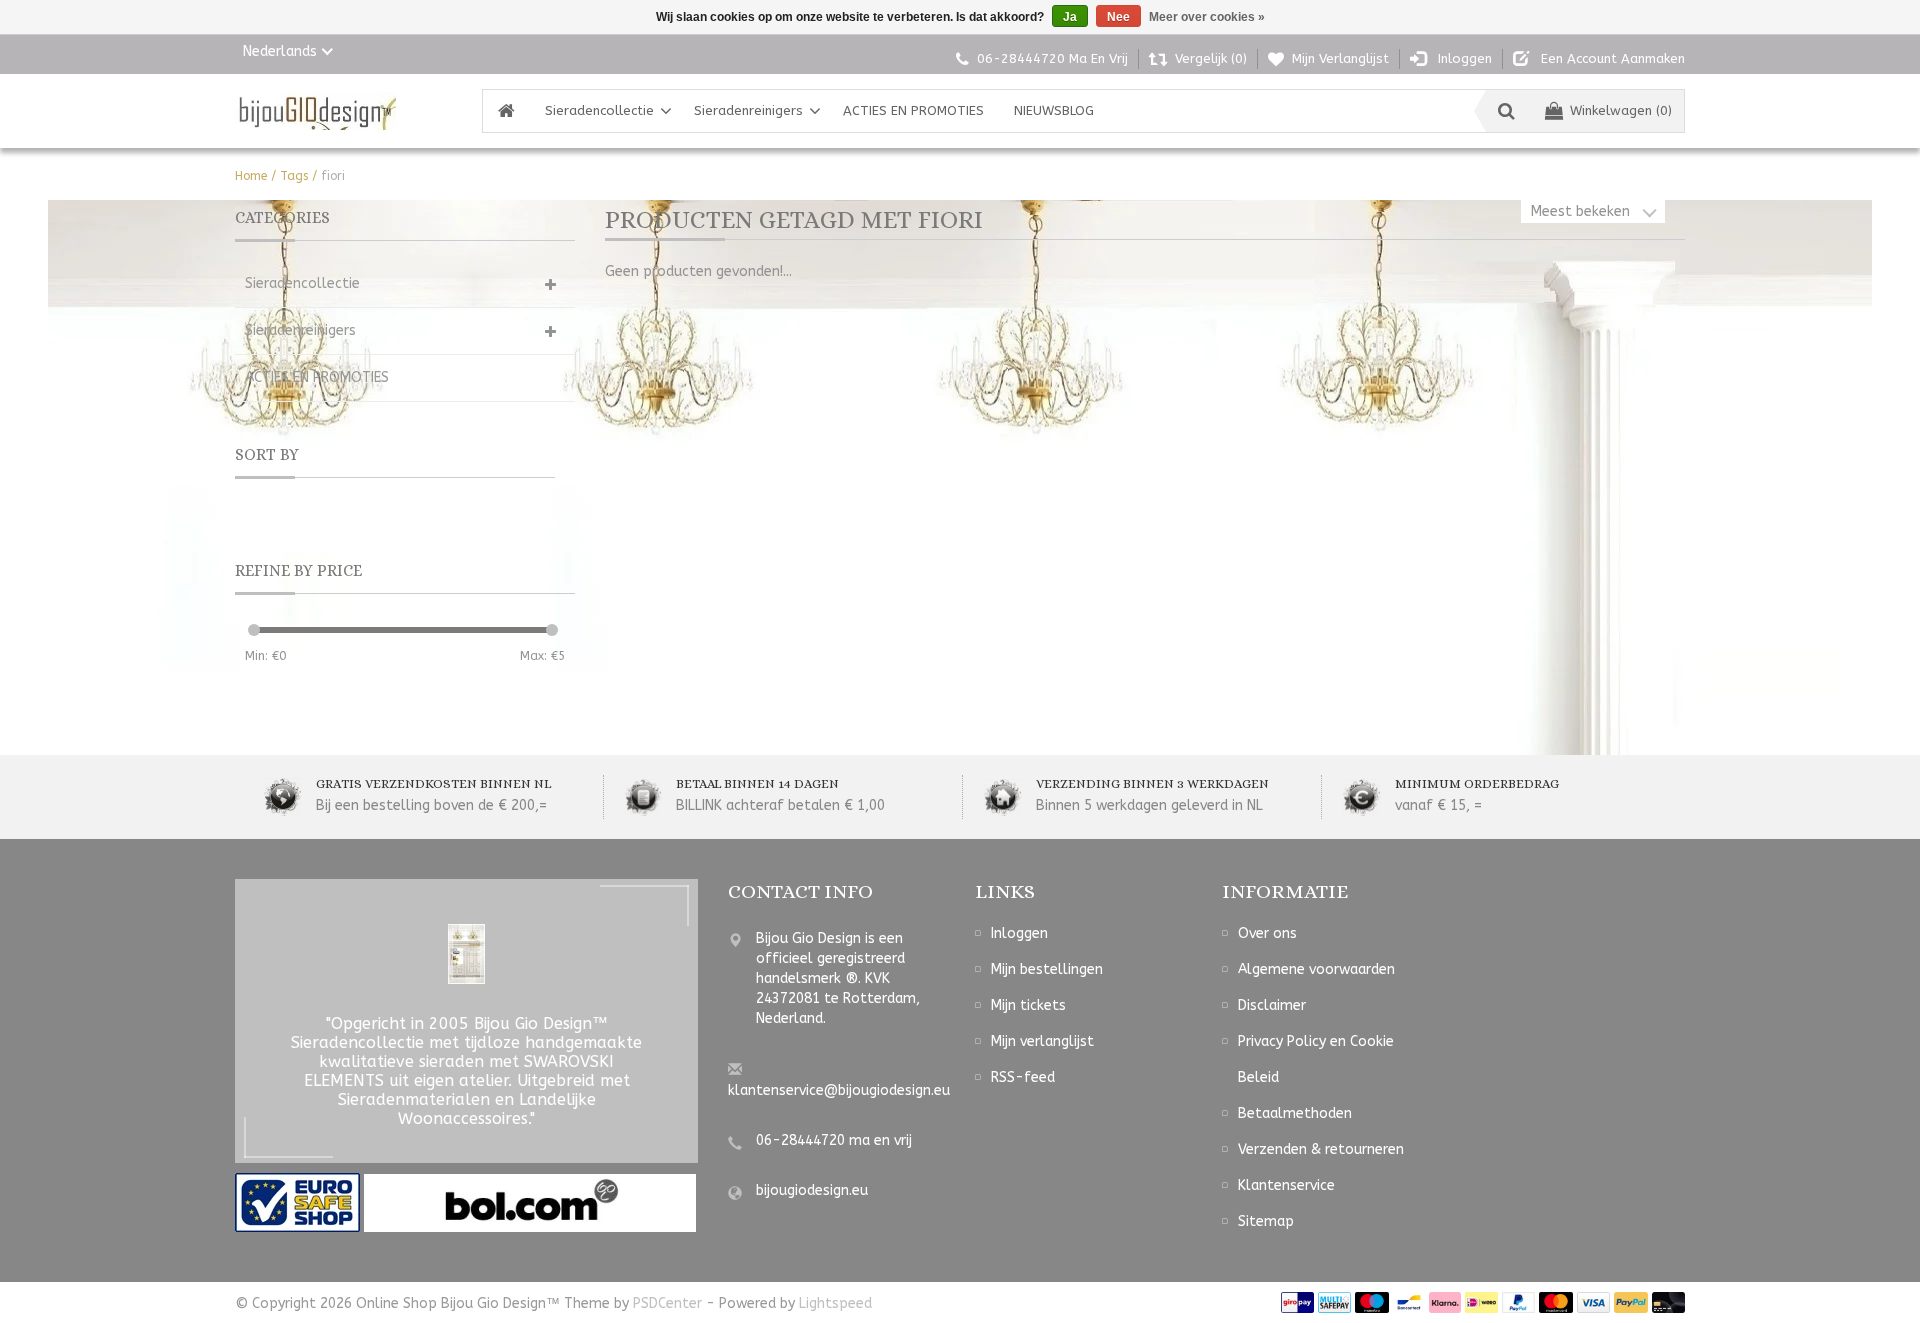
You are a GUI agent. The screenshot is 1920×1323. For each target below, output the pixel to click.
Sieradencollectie (599, 110)
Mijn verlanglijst (1042, 1041)
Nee (1118, 17)
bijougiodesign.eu (812, 1190)
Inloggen (1019, 933)
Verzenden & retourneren (1321, 1149)
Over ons (1267, 933)
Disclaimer (1272, 1005)
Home (251, 176)
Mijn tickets (1028, 1005)
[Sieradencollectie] (315, 111)
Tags (294, 176)
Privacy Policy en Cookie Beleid (1316, 1059)
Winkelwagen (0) (1621, 110)
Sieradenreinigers (748, 110)
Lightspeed (835, 1303)
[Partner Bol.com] (530, 1202)
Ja (1070, 17)
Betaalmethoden (1295, 1113)
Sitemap (1266, 1221)
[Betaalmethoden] (1297, 1302)
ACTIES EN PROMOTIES (913, 110)
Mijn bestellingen (1047, 969)
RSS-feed (1023, 1077)
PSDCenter (667, 1303)
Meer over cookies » (1207, 17)
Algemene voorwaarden (1316, 969)
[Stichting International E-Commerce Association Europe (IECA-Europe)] (299, 1202)
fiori (333, 176)
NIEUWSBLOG (1054, 110)
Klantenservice (1286, 1185)
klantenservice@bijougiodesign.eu (839, 1090)
